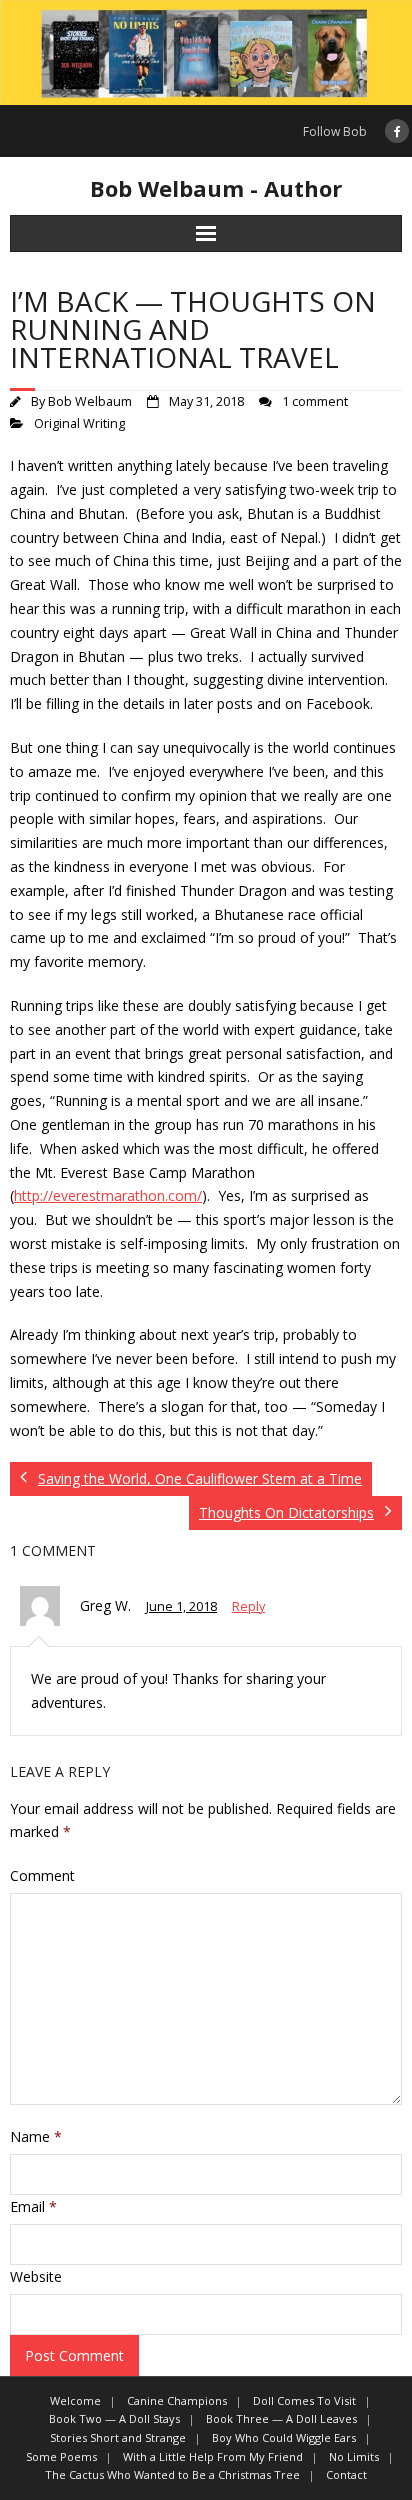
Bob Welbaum (90, 401)
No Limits (354, 2456)
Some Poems (61, 2456)
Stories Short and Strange (118, 2437)
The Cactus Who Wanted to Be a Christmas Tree (172, 2474)
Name (36, 2136)
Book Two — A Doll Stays (114, 2418)
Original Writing (79, 423)
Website (36, 2276)
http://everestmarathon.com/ (108, 1195)
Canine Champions (177, 2400)
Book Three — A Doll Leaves (281, 2418)
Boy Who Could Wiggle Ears (284, 2437)
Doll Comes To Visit (304, 2400)
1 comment (315, 401)
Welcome (75, 2400)
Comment (42, 1875)
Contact (346, 2474)
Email (33, 2206)
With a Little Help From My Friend (213, 2456)
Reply (248, 1606)
